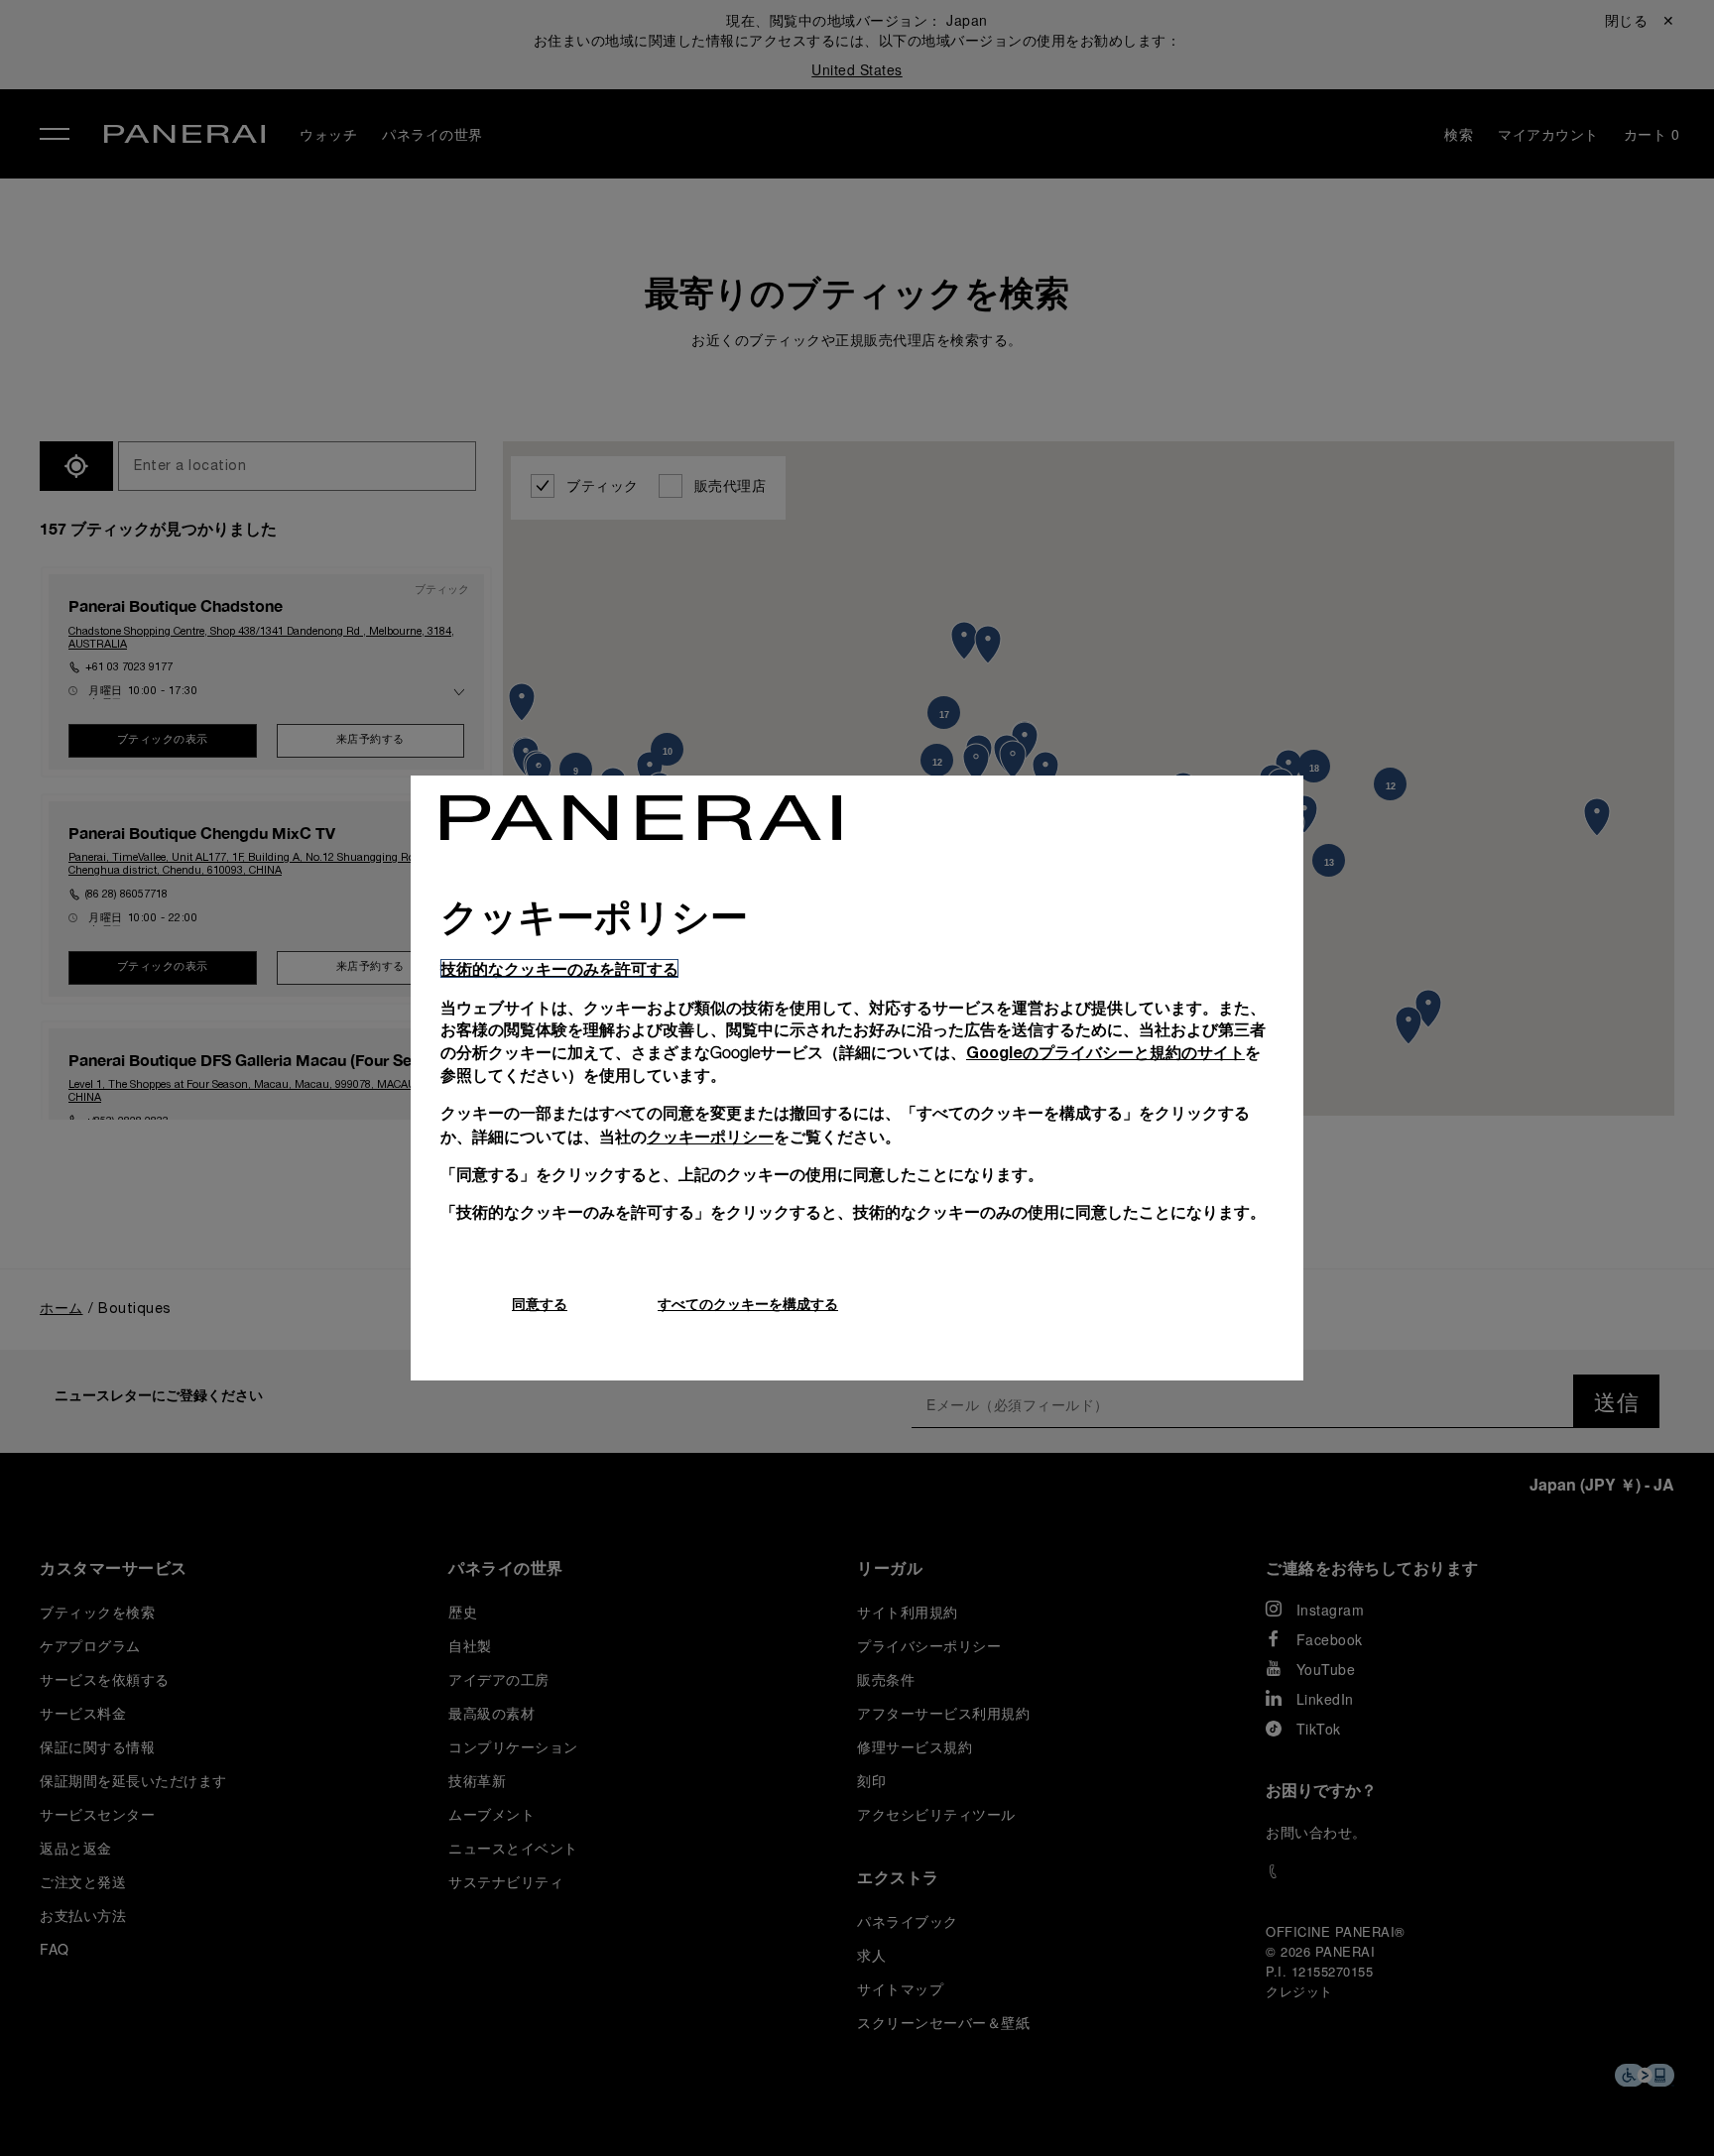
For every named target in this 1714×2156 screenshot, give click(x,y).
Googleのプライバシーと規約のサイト (1105, 1052)
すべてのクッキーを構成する (748, 1304)
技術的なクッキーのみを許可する (559, 968)
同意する (540, 1304)
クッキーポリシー (710, 1136)
